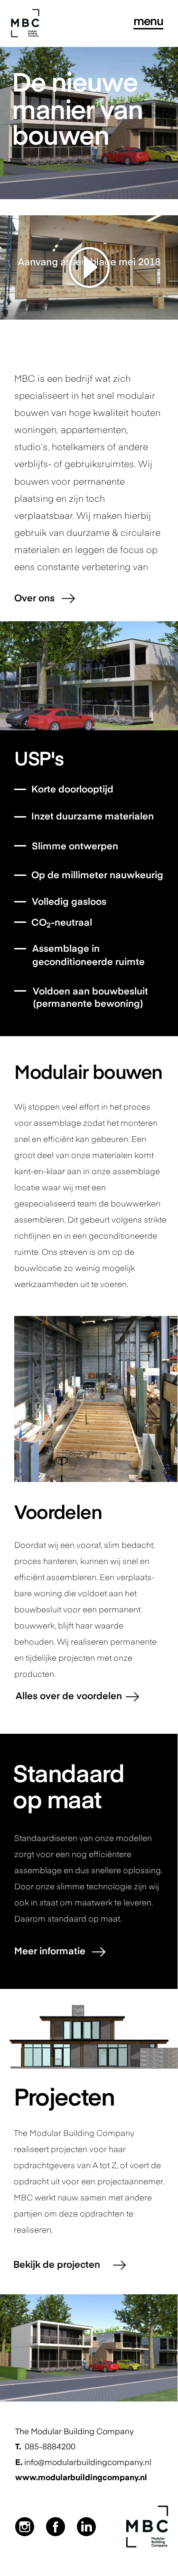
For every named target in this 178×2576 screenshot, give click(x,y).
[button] (89, 267)
